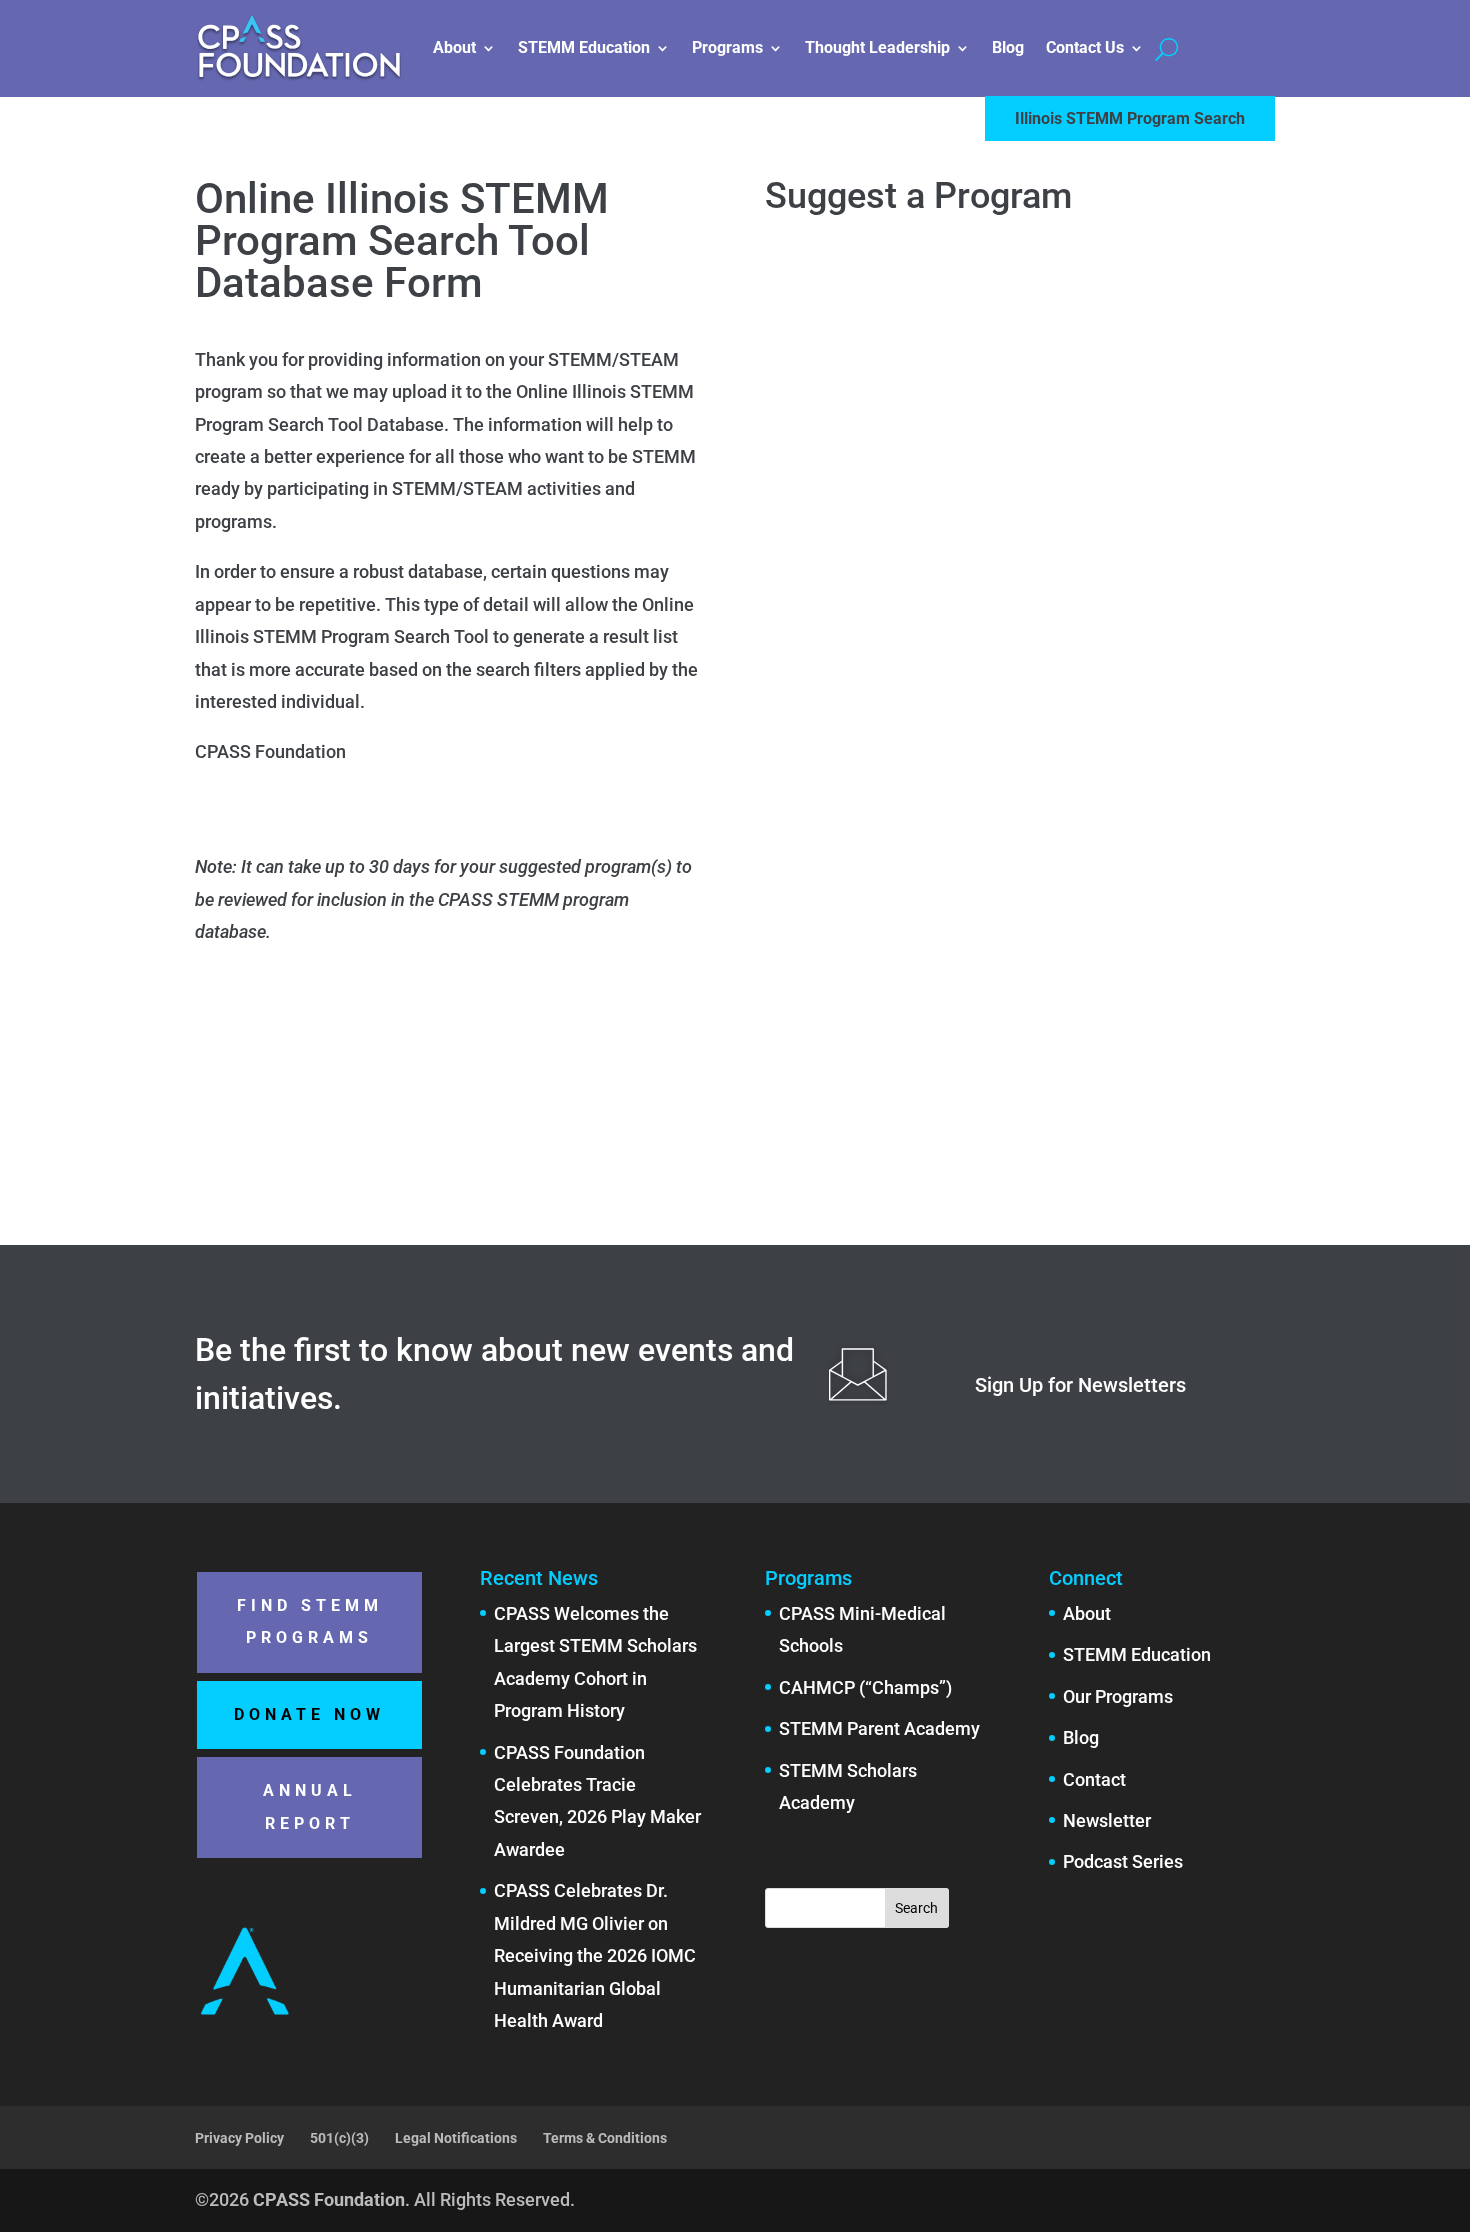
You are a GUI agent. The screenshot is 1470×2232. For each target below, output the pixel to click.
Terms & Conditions (605, 2138)
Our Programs (1118, 1696)
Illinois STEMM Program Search (1130, 118)
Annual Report (310, 1806)
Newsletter (1107, 1820)
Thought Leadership (877, 47)
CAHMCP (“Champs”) (865, 1687)
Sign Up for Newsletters (1080, 1385)
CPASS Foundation (329, 2199)
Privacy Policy (239, 2138)
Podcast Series (1123, 1861)
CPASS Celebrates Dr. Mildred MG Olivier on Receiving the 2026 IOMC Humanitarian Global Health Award (595, 1955)
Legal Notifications (456, 2138)
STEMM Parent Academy (879, 1728)
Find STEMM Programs (310, 1621)
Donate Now (309, 1714)
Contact (1094, 1779)
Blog (1008, 47)
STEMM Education (584, 47)
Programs (727, 47)
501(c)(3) (339, 2138)
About (454, 47)
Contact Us (1085, 47)
